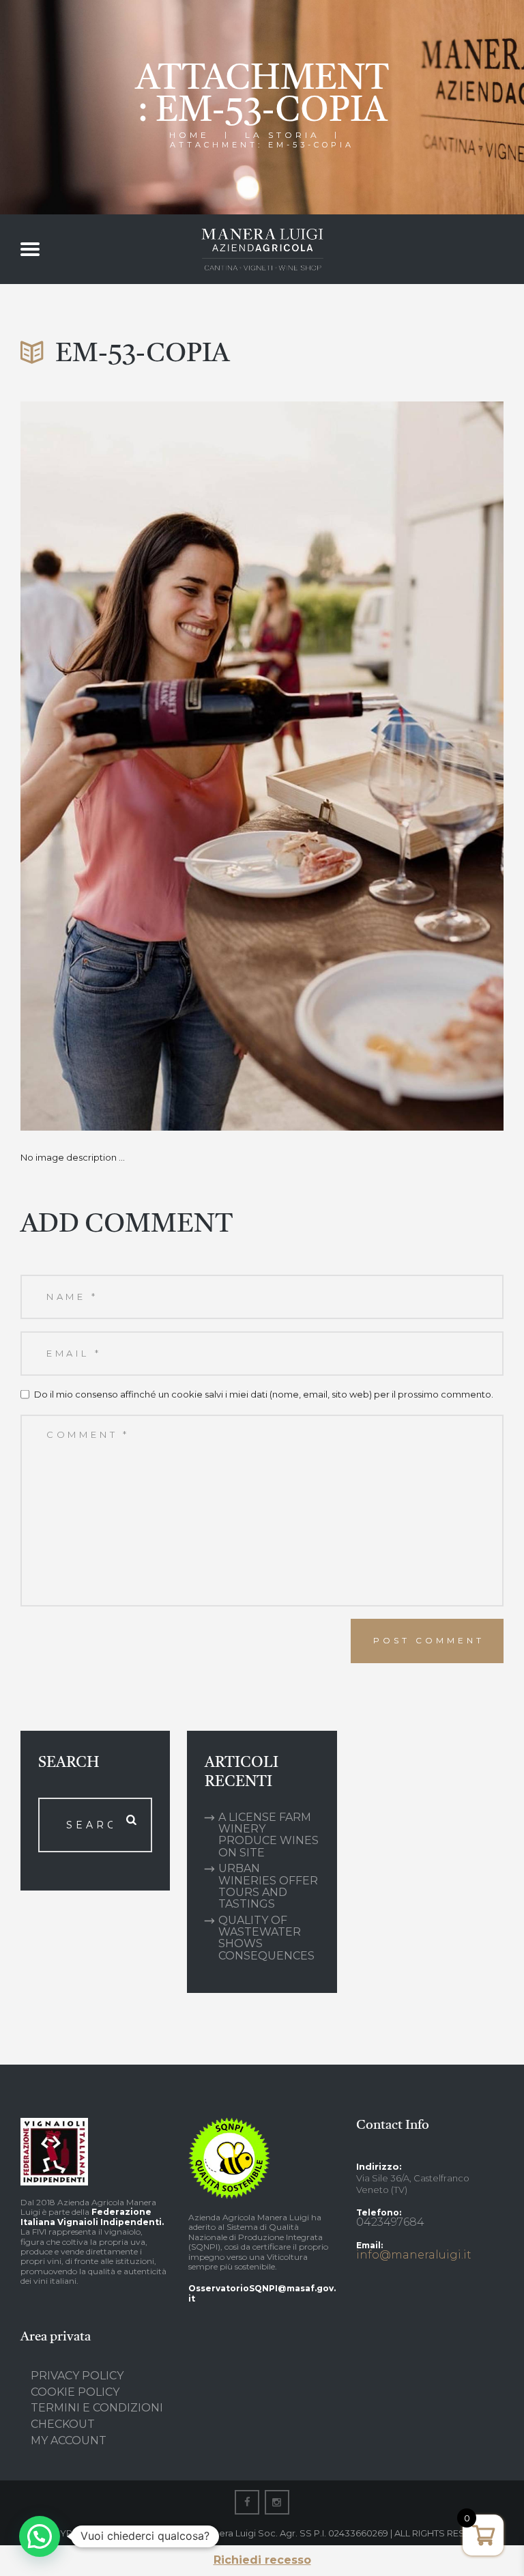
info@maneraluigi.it (414, 2255)
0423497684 (390, 2222)
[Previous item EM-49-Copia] (141, 766)
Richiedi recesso (262, 2560)
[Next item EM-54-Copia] (383, 766)
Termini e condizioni (97, 2408)
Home (189, 135)
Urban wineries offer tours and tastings (268, 1886)
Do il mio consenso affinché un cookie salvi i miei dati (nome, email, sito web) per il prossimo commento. (264, 1394)
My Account (69, 2440)
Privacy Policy (77, 2376)
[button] (40, 2536)
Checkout (63, 2424)
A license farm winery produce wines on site (268, 1835)
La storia (282, 135)
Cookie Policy (75, 2392)
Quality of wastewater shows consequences (266, 1938)
